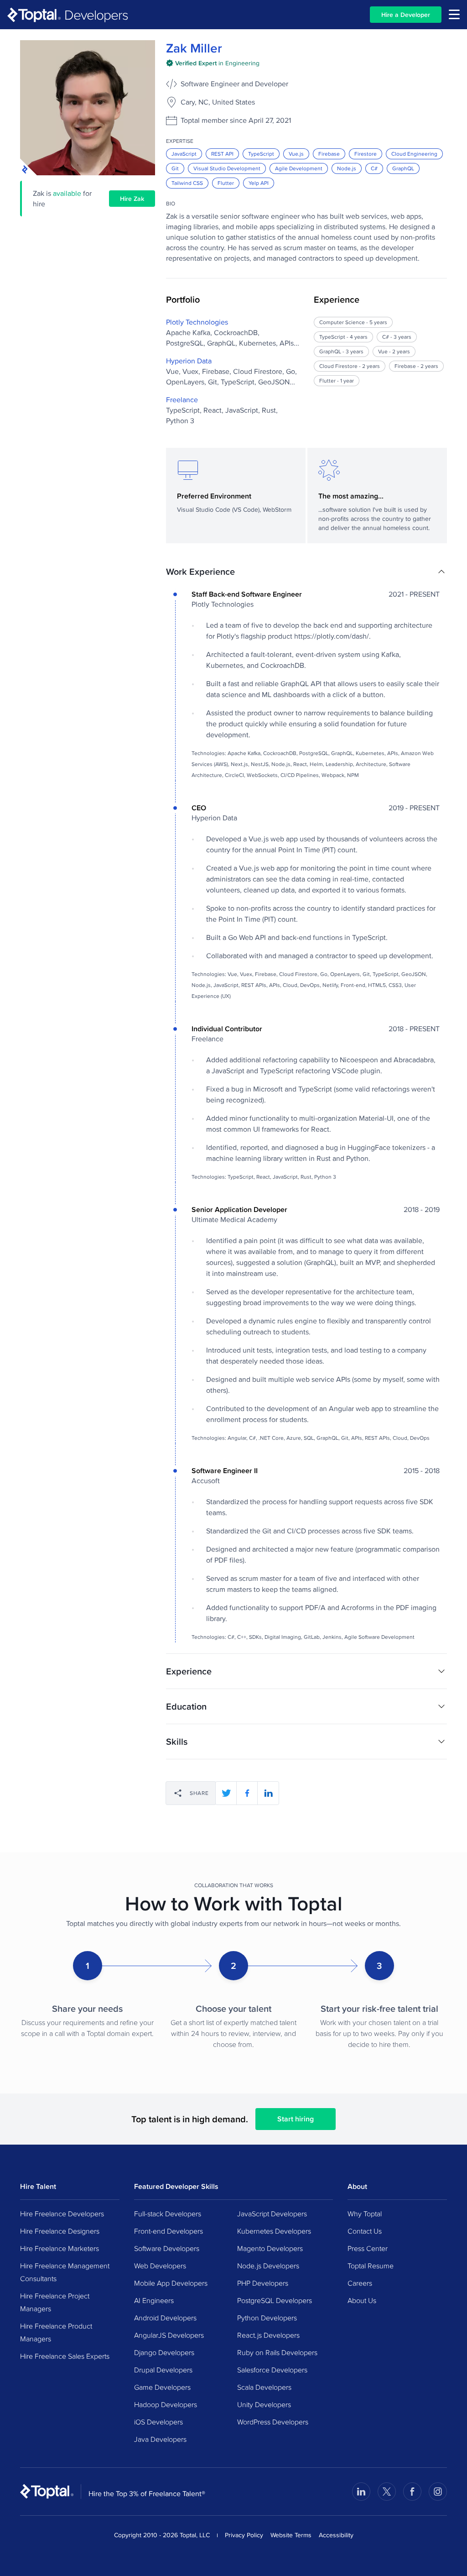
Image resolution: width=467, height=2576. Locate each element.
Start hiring (296, 2119)
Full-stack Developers (168, 2214)
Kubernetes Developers (274, 2231)
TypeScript (261, 154)
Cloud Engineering (414, 154)
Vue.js (296, 154)
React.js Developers (268, 2335)
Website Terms (291, 2535)
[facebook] (247, 1793)
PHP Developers (263, 2283)
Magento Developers (270, 2248)
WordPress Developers (273, 2422)
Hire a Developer (406, 15)
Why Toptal (365, 2214)
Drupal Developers (163, 2370)
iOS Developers (158, 2422)
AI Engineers (154, 2300)
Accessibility (336, 2535)
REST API (222, 154)
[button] (306, 572)
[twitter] (226, 1793)
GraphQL (403, 168)
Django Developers (164, 2352)
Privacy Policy (244, 2535)
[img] (213, 63)
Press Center (368, 2248)
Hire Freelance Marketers (60, 2248)
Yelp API (259, 183)
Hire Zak (132, 199)
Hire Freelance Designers (60, 2231)
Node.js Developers (268, 2266)
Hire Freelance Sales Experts (65, 2356)
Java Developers (160, 2439)
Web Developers (160, 2266)
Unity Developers (264, 2404)
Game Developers (162, 2387)
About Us (362, 2300)
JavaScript (184, 154)
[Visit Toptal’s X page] (387, 2492)
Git (175, 168)
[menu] (454, 14)
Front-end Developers (169, 2231)
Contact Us (365, 2231)
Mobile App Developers (171, 2283)
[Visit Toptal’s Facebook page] (412, 2492)
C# (374, 168)
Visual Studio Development (227, 168)
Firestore (366, 154)
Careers (360, 2283)
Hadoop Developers (166, 2404)
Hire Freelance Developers (62, 2214)
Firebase (329, 154)
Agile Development (299, 168)
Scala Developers (264, 2387)
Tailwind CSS (187, 183)
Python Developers (267, 2318)
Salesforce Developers (272, 2370)
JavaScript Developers (272, 2214)
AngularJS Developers (169, 2335)
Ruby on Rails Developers (277, 2352)
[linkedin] (268, 1793)
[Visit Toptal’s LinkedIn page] (361, 2492)
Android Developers (165, 2318)
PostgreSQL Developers (275, 2300)
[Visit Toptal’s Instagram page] (438, 2492)
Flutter (226, 183)
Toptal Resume (371, 2266)
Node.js (347, 168)
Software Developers (167, 2248)
